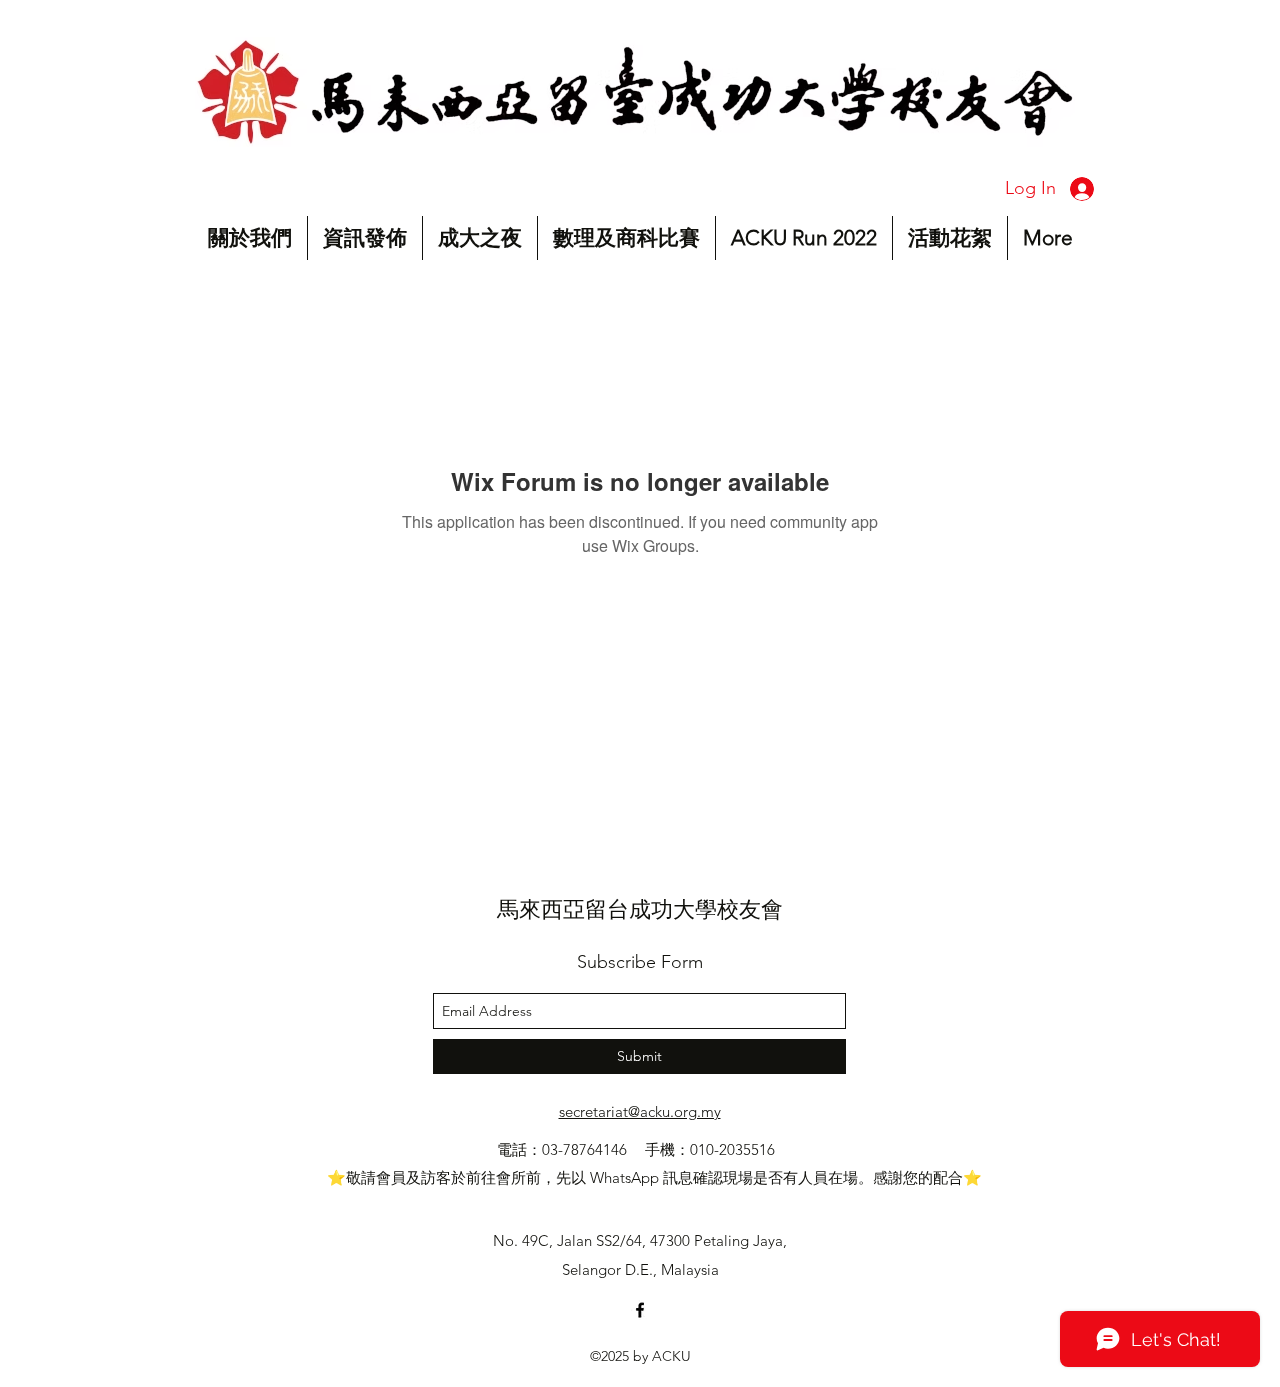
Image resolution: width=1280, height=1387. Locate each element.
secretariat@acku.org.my (640, 1111)
